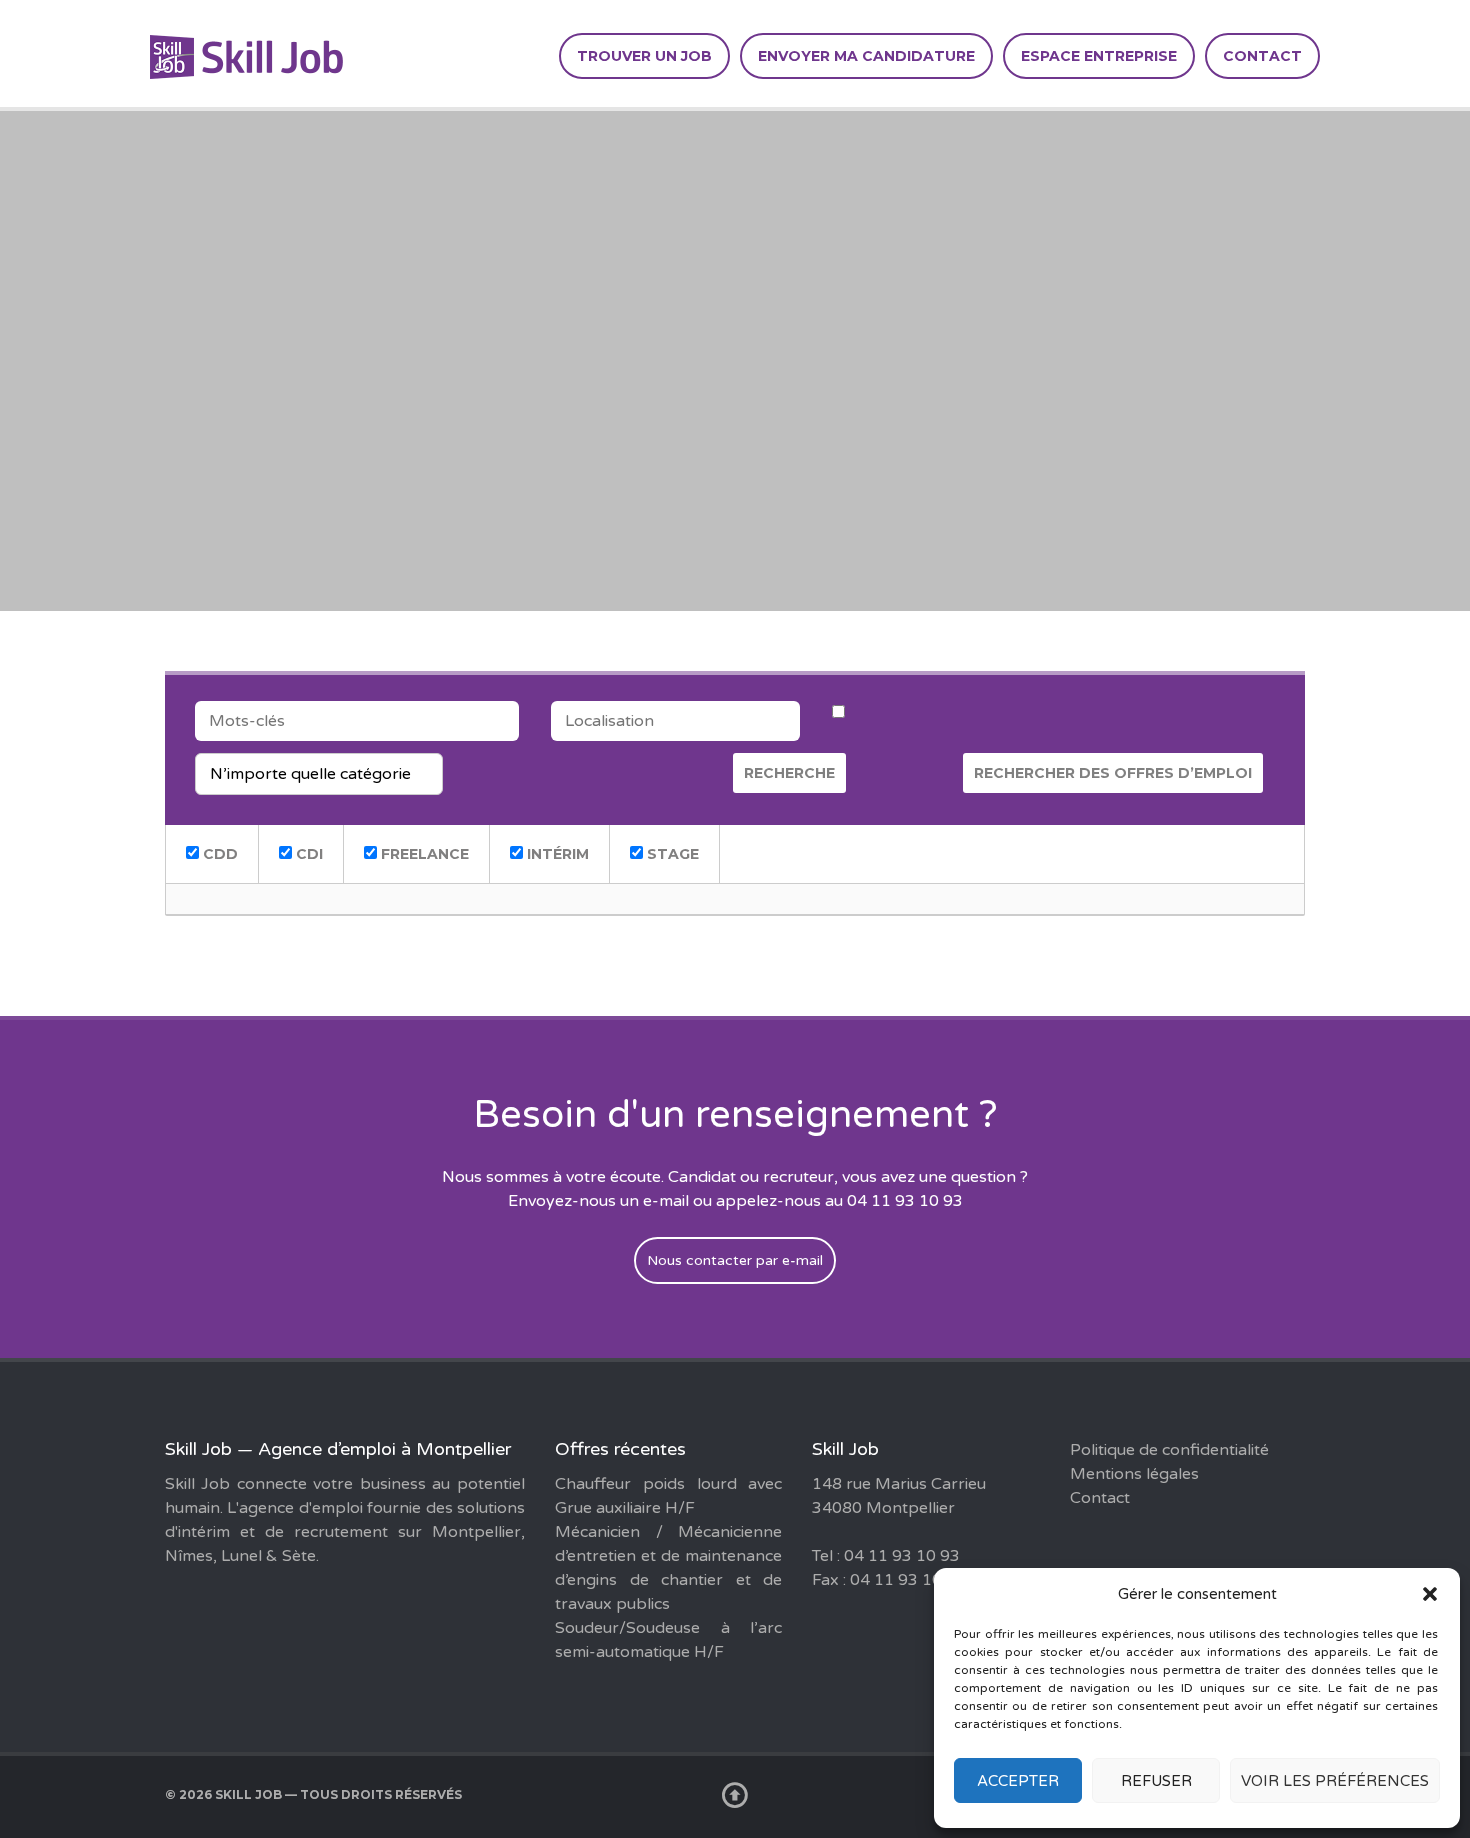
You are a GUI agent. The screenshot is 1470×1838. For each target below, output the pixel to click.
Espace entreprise (1099, 56)
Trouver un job (644, 56)
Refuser (1156, 1781)
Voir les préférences (1335, 1781)
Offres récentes (620, 1449)
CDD (218, 854)
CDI (307, 854)
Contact (1262, 56)
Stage (671, 854)
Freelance (423, 854)
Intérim (556, 854)
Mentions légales (1134, 1474)
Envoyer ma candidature (866, 56)
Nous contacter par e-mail (735, 1260)
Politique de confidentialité (1169, 1450)
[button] (1430, 1594)
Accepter (1018, 1781)
